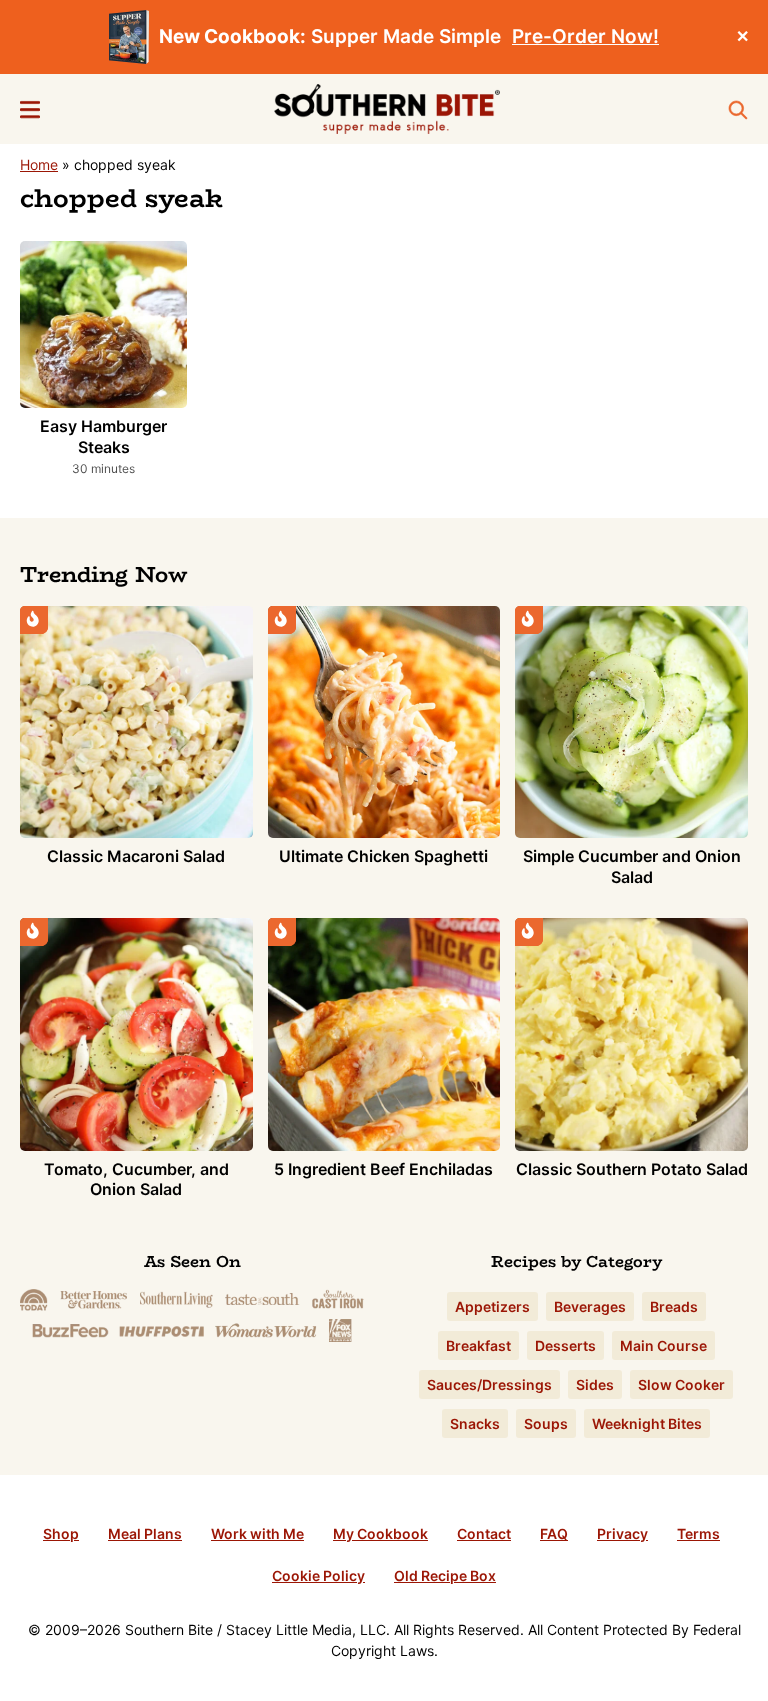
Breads (674, 1306)
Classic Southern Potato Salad (632, 1169)
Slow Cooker (681, 1384)
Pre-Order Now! (585, 36)
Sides (595, 1384)
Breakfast (478, 1345)
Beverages (590, 1306)
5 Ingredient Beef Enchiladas (383, 1169)
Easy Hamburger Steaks (103, 436)
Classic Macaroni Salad (136, 856)
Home (39, 164)
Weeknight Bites (647, 1423)
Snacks (475, 1423)
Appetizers (492, 1306)
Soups (546, 1423)
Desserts (565, 1345)
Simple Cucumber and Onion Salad (632, 866)
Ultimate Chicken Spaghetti (383, 856)
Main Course (663, 1345)
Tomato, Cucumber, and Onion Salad (136, 1179)
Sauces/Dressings (489, 1384)
